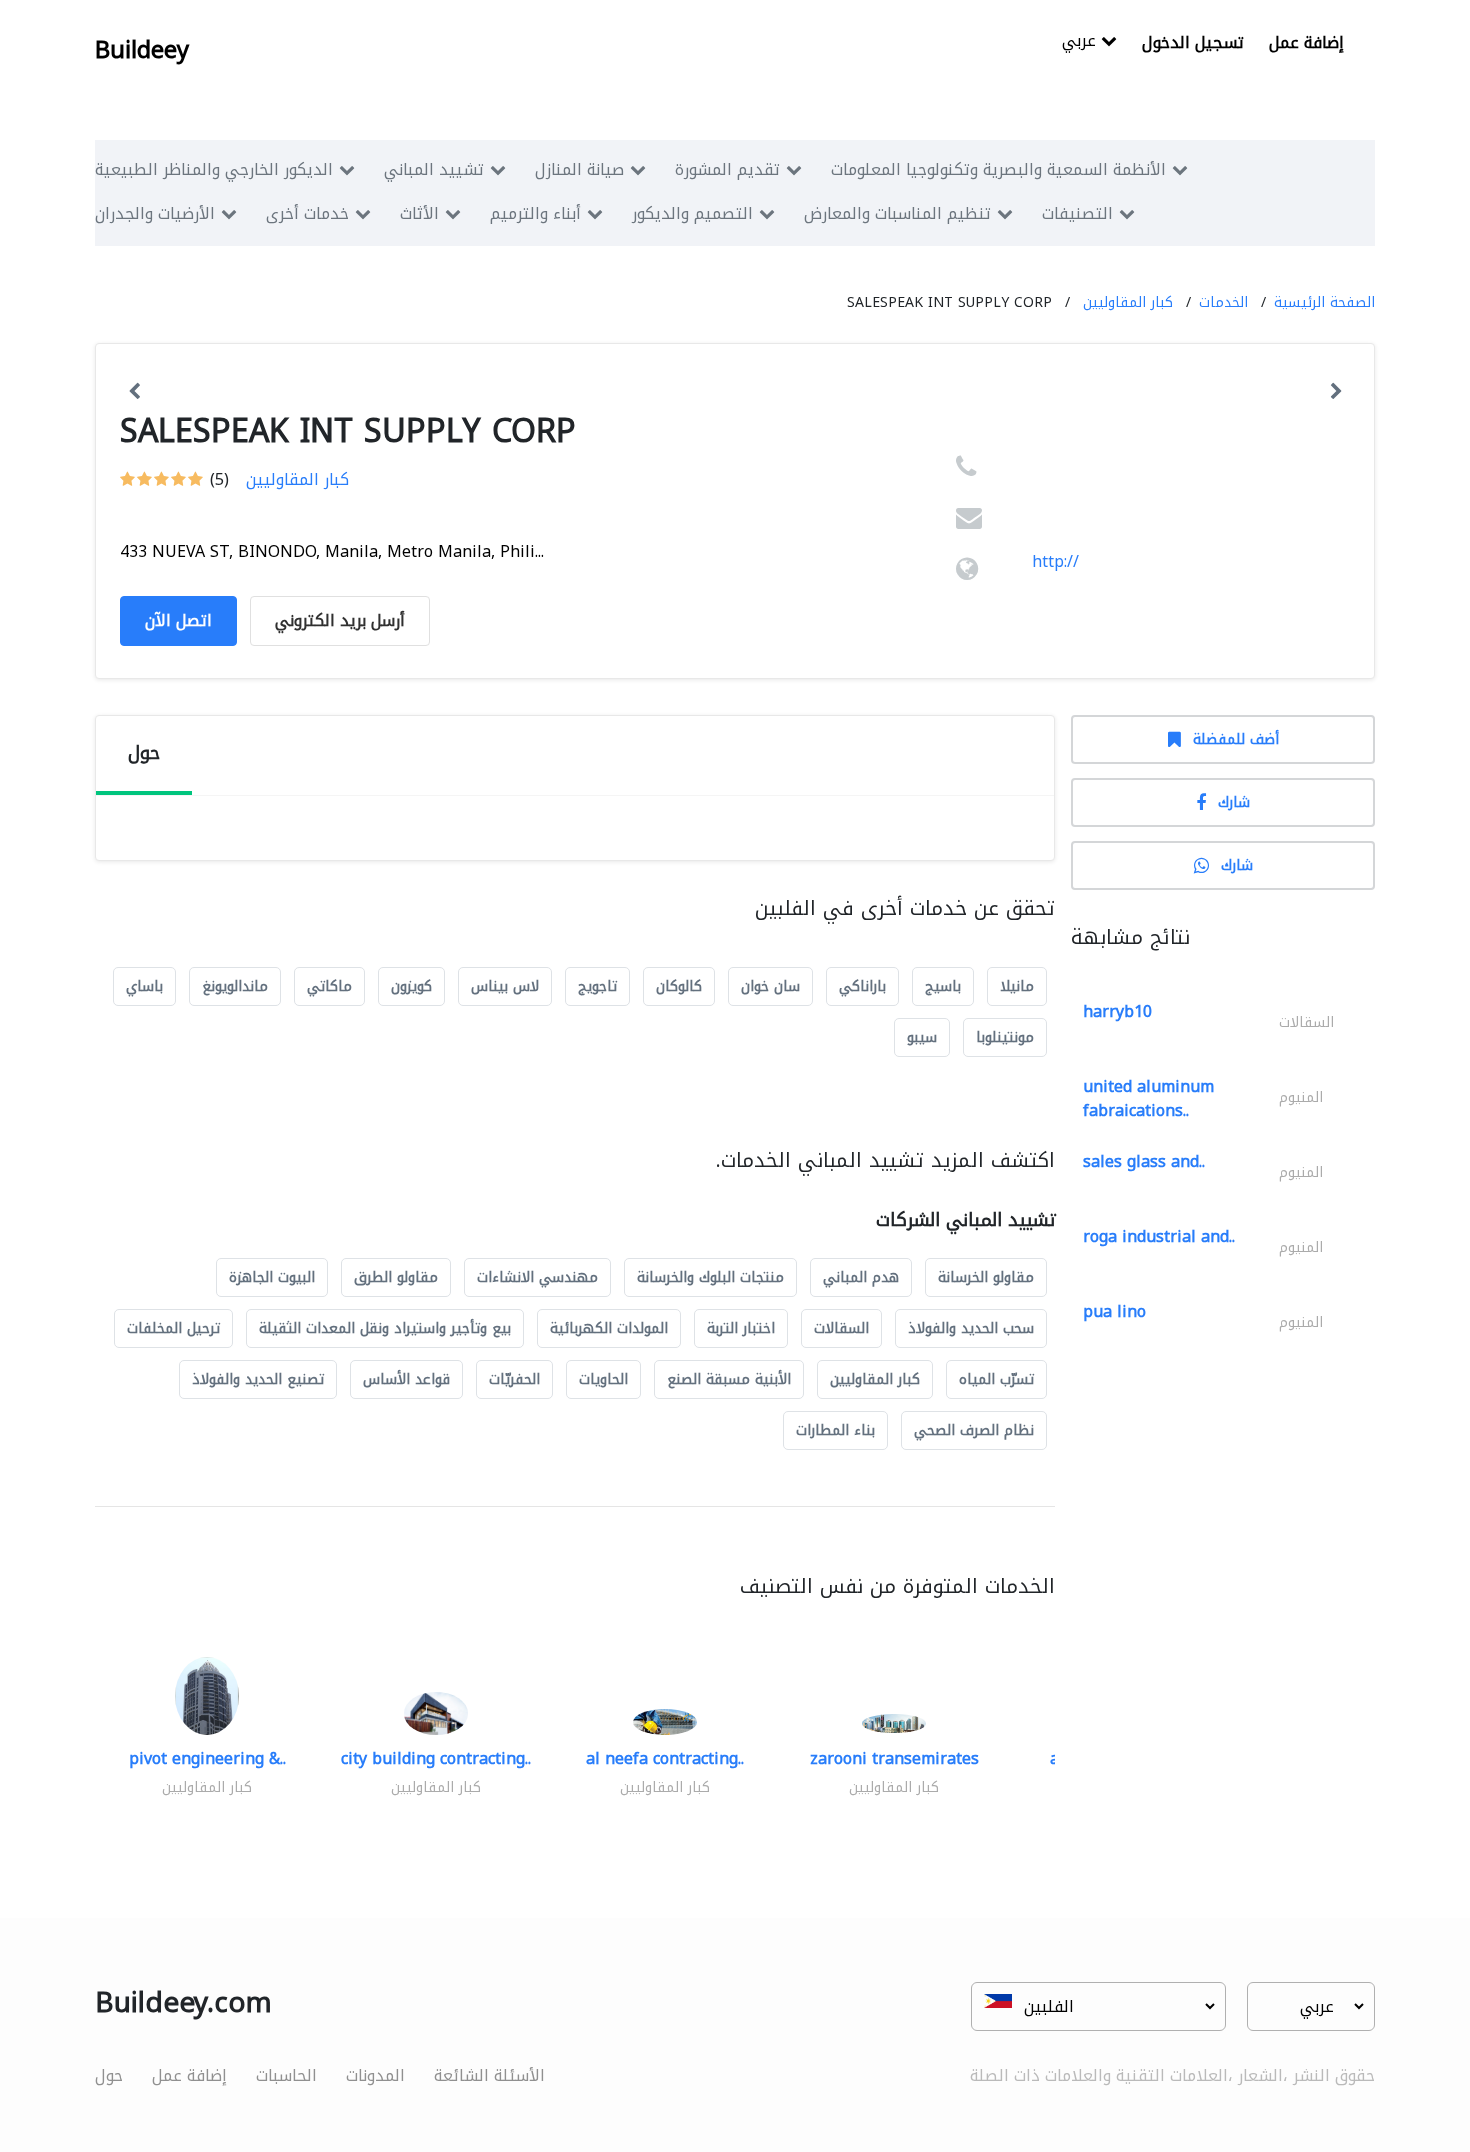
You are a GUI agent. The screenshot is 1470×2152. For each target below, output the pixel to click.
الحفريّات (514, 1379)
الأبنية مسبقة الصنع (729, 1379)
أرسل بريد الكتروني (340, 620)
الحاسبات (286, 2075)
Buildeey (142, 50)
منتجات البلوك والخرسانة (710, 1277)
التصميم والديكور (692, 213)
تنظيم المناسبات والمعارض (897, 213)
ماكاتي (329, 986)
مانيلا (1017, 986)
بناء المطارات (835, 1430)
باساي (144, 986)
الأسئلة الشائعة (489, 2075)
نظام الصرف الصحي (974, 1430)
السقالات (841, 1328)
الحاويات (603, 1379)
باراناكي (862, 986)
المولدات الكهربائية (609, 1328)
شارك (1234, 802)
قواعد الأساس (406, 1379)
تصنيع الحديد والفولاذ (258, 1379)
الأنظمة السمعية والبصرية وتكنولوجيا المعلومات (998, 169)
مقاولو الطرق (396, 1277)
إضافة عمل (1306, 42)
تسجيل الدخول (1193, 42)
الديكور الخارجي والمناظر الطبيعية (214, 169)
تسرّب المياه (996, 1379)
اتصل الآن (178, 620)
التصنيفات (1077, 213)
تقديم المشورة (727, 169)
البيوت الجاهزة (272, 1277)
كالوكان (679, 986)
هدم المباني (861, 1277)
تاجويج (597, 986)
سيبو (922, 1037)
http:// (1055, 561)
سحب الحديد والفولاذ (971, 1328)
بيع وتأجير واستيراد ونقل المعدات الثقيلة (385, 1328)
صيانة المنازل (579, 169)
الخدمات (1223, 302)
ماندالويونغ (235, 986)
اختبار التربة (741, 1328)
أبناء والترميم (535, 213)
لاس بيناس (505, 986)
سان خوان (770, 986)
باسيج (943, 986)
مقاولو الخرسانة (986, 1277)
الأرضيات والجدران (155, 213)
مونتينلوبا (1005, 1037)
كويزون (411, 986)
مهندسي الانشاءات (537, 1277)
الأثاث (419, 213)
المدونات (375, 2075)
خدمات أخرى (307, 213)
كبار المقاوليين (1128, 302)
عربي (1081, 42)
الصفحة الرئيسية (1324, 302)
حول (109, 2075)
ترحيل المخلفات (173, 1328)
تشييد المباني (434, 169)
